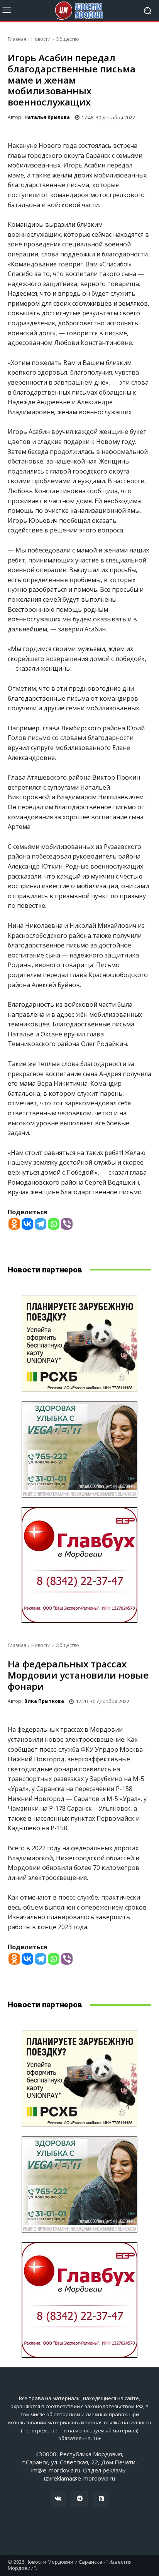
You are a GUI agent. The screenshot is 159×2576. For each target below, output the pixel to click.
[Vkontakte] (27, 1224)
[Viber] (67, 1224)
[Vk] (58, 2499)
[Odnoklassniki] (14, 1224)
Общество (67, 39)
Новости (41, 39)
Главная (17, 39)
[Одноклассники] (101, 2499)
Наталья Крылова (47, 117)
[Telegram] (41, 1224)
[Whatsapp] (54, 1224)
